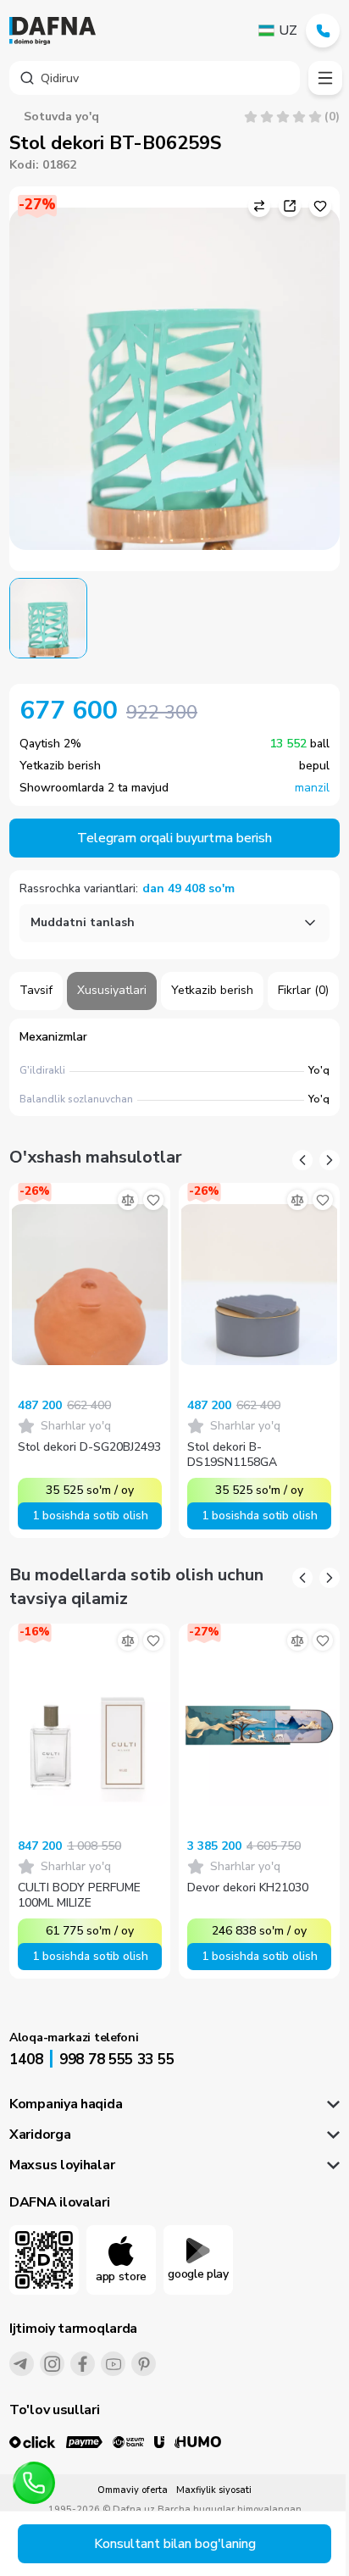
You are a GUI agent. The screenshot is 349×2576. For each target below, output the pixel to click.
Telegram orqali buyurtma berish (174, 838)
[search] (155, 78)
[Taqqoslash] (128, 1200)
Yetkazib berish (212, 990)
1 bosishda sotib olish (90, 1516)
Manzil (312, 788)
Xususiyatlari (112, 990)
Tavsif (36, 990)
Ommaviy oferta (133, 2490)
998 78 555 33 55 (116, 2060)
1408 (26, 2060)
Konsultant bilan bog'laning (175, 2544)
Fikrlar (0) (303, 990)
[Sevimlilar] (153, 1200)
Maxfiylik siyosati (214, 2490)
